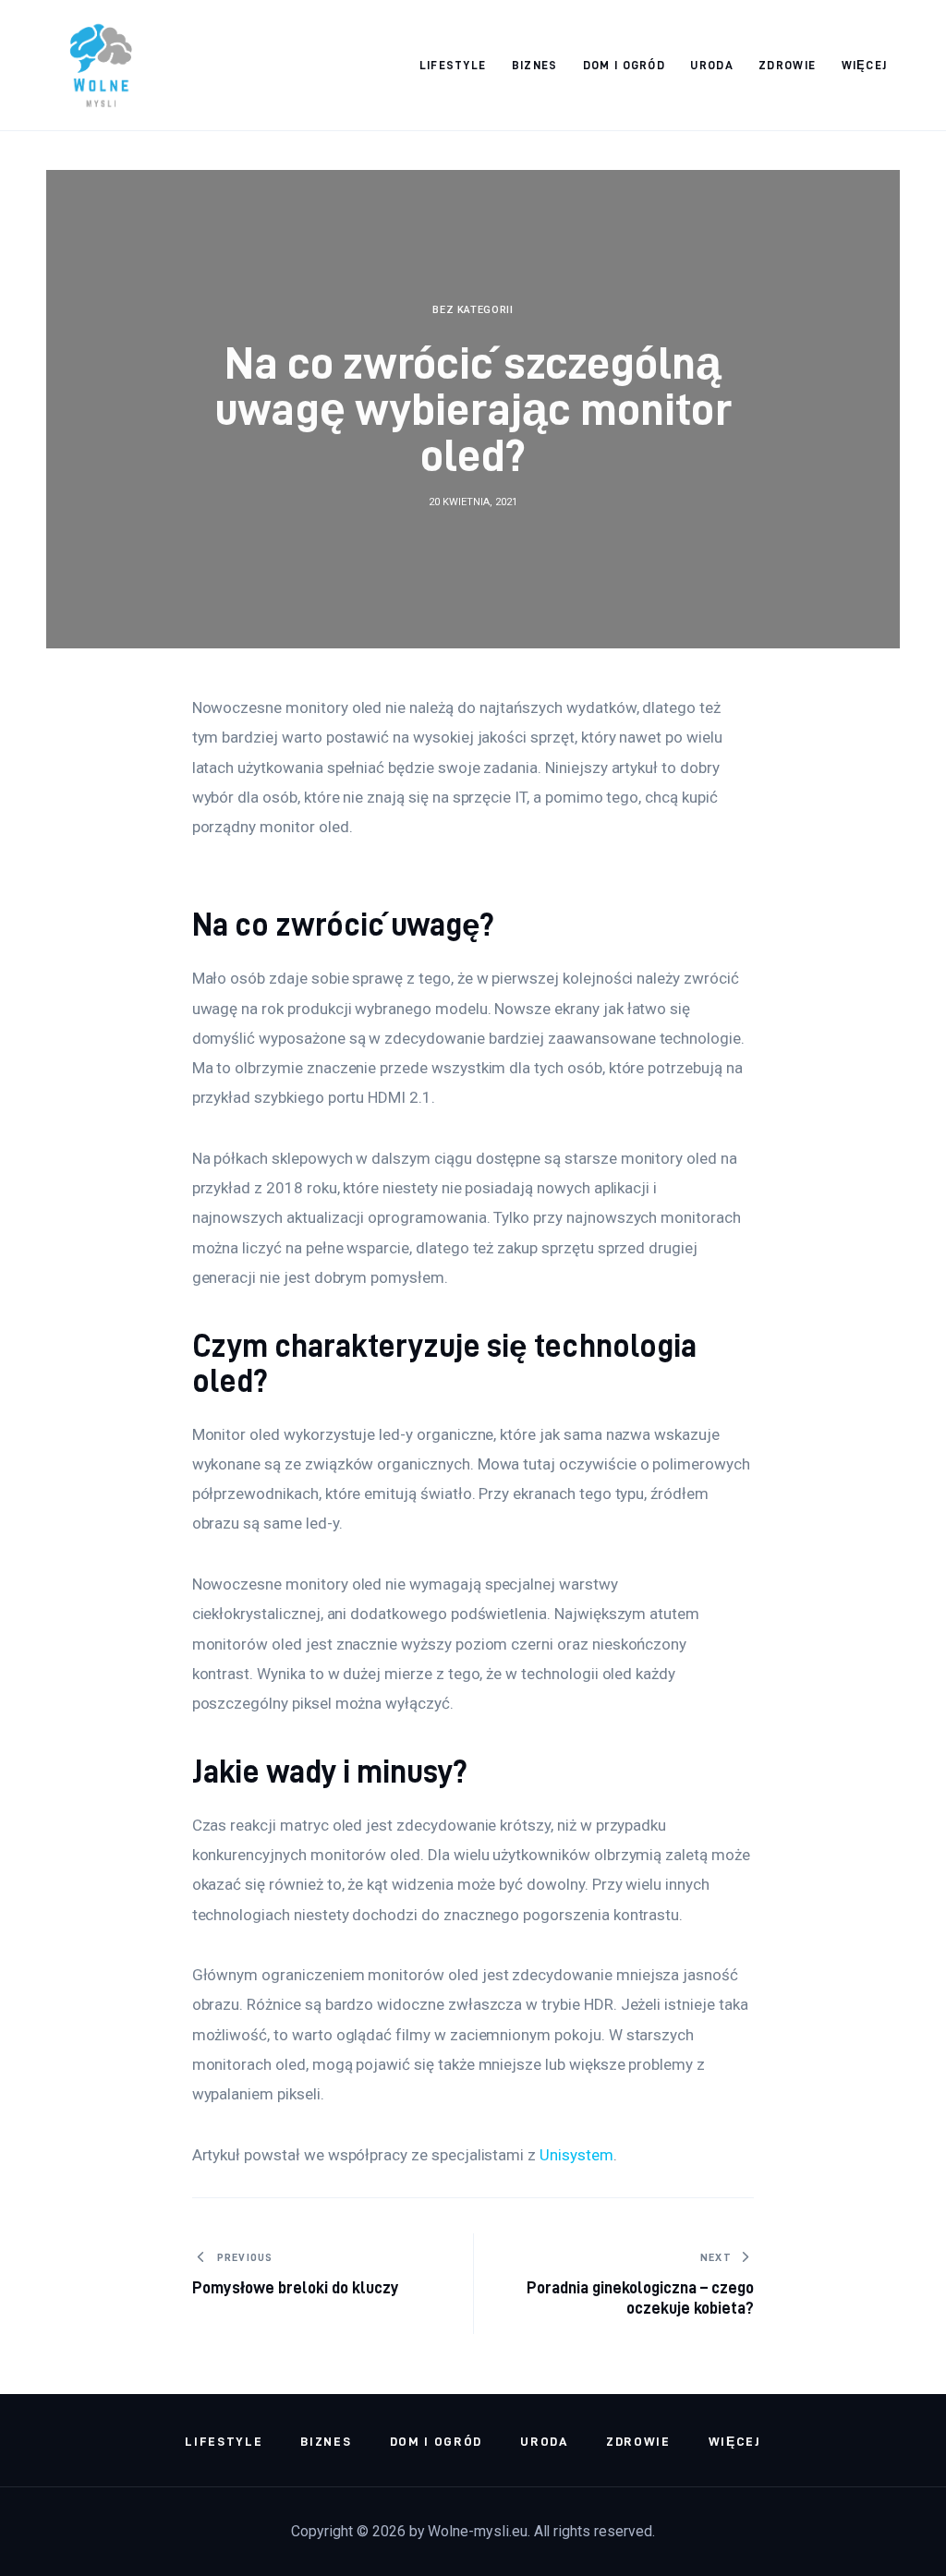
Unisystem (576, 2155)
